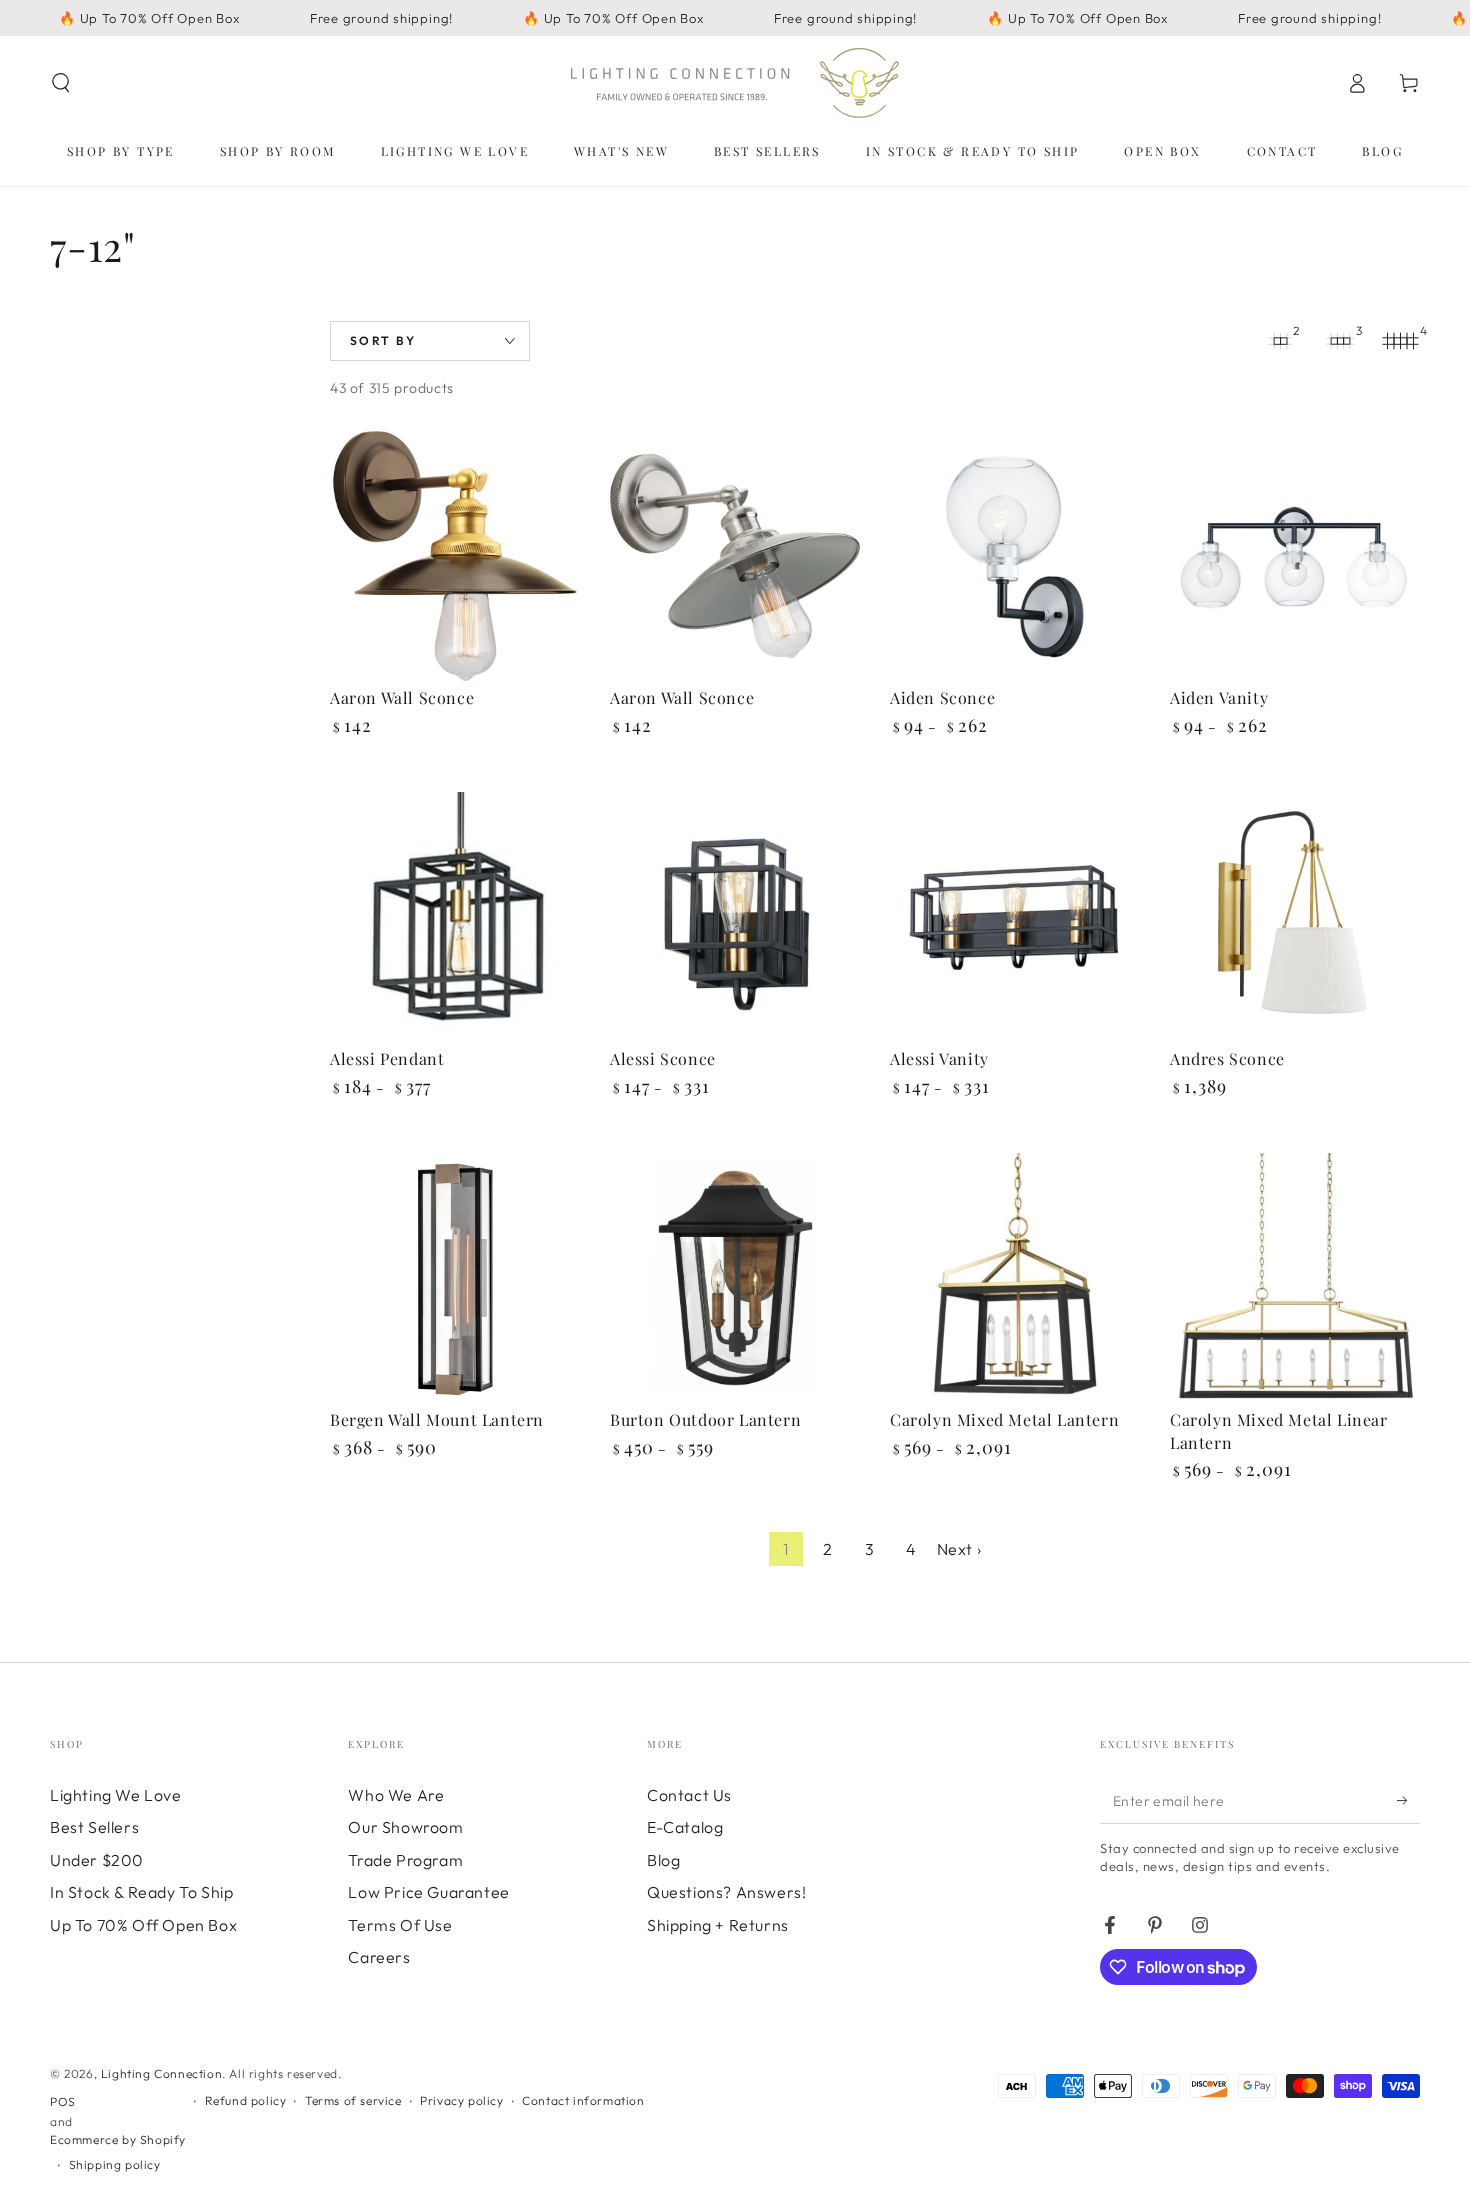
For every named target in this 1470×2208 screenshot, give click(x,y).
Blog (663, 1860)
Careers (379, 1957)
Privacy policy (461, 2100)
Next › (959, 1549)
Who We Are (396, 1795)
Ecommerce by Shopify (118, 2139)
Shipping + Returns (718, 1925)
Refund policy (246, 2100)
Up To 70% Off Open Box (143, 1925)
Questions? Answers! (726, 1892)
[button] (61, 83)
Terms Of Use (400, 1925)
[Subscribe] (1408, 1801)
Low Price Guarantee (428, 1892)
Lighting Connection (161, 2073)
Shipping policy (115, 2164)
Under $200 (97, 1860)
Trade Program (405, 1860)
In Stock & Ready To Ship (141, 1892)
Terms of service (353, 2100)
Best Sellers (94, 1827)
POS (63, 2101)
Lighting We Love (116, 1795)
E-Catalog (685, 1827)
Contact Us (689, 1795)
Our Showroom (405, 1827)
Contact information (583, 2100)
